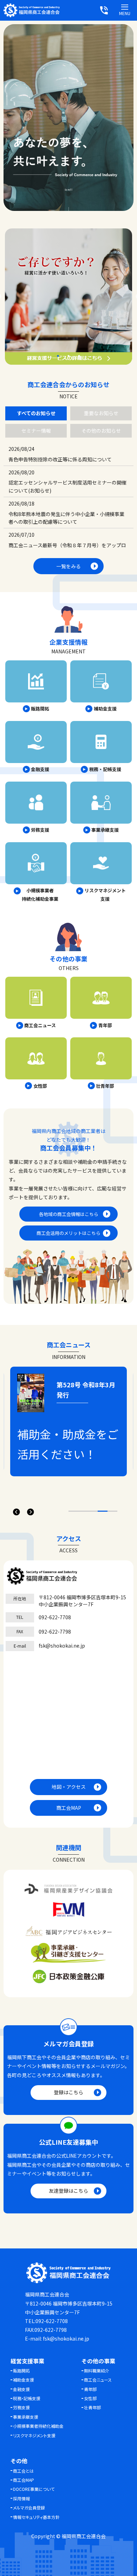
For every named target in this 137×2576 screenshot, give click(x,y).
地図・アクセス (69, 1787)
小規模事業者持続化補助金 (38, 2426)
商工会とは (23, 2471)
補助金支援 (24, 2380)
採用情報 (21, 2498)
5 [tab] (112, 1511)
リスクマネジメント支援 (34, 2435)
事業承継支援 (26, 2417)
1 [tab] (58, 356)
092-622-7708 (55, 1617)
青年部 (90, 2389)
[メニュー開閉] (125, 7)
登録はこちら (68, 2092)
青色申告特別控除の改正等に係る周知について (60, 459)
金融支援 (21, 2389)
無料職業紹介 (97, 2371)
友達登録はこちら (68, 2191)
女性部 (90, 2398)
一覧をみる (68, 566)
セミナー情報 (36, 431)
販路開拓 (21, 2371)
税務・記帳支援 (27, 2398)
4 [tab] (103, 1511)
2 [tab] (68, 356)
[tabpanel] (68, 296)
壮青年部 (92, 2407)
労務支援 (21, 2407)
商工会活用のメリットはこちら (68, 1233)
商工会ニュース (98, 2380)
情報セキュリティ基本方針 (36, 2517)
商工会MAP (69, 1808)
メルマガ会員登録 (29, 2508)
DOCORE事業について (34, 2489)
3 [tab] (79, 356)
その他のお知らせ (101, 431)
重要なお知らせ (101, 413)
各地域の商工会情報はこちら (69, 1214)
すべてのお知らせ (36, 413)
